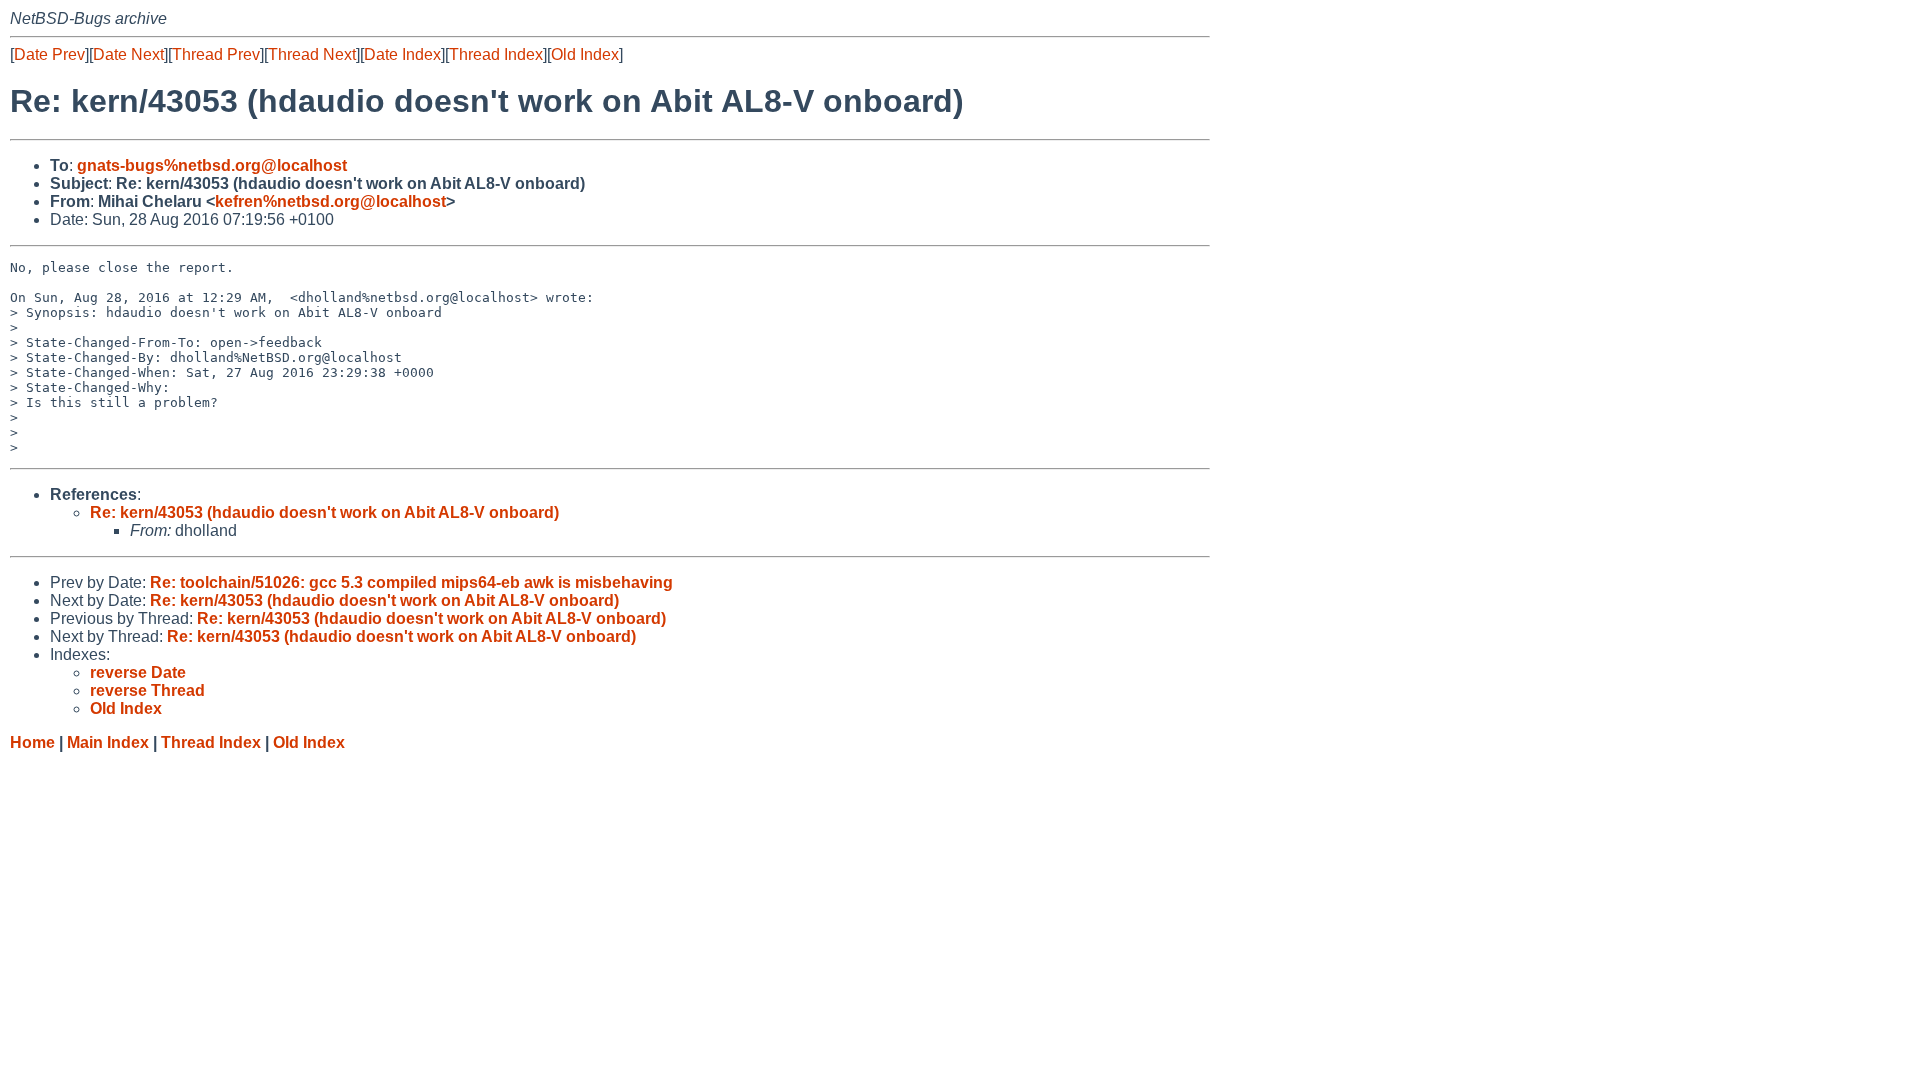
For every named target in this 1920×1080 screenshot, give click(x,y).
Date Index (402, 54)
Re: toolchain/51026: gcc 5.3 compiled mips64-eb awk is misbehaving (411, 582)
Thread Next (312, 54)
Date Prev (49, 54)
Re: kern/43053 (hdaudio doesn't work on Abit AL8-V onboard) (324, 512)
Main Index (108, 742)
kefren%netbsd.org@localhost (330, 201)
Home (32, 742)
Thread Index (496, 54)
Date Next (128, 54)
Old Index (585, 54)
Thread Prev (216, 54)
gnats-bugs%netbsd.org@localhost (212, 165)
